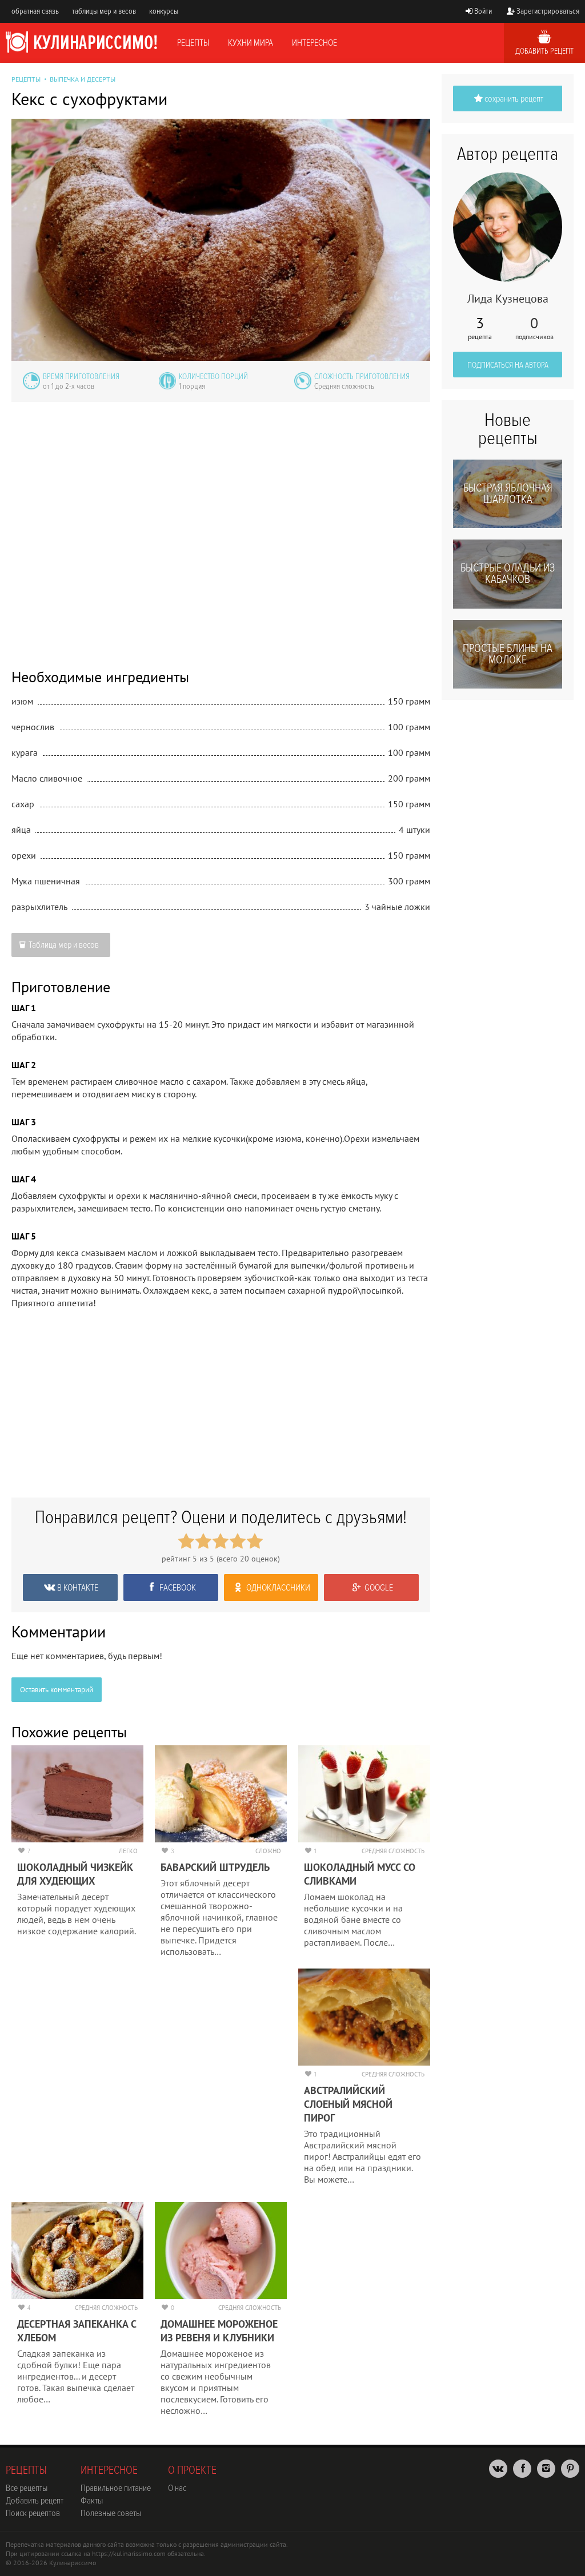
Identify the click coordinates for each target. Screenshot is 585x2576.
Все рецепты (27, 2488)
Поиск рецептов (33, 2513)
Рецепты (193, 43)
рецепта (480, 328)
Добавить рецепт (544, 51)
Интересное (314, 43)
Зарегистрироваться (548, 11)
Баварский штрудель (215, 1867)
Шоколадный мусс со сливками (360, 1874)
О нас (177, 2488)
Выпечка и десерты (83, 79)
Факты (92, 2501)
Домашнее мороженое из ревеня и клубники (219, 2331)
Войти (483, 11)
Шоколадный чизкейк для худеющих (75, 1874)
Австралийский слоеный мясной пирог (348, 2104)
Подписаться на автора (508, 365)
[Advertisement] (221, 527)
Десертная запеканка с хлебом (77, 2331)
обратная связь (35, 11)
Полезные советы (111, 2513)
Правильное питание (116, 2488)
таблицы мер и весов (104, 11)
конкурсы (164, 11)
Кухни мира (251, 43)
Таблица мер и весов (64, 945)
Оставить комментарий (57, 1690)
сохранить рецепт (514, 99)
